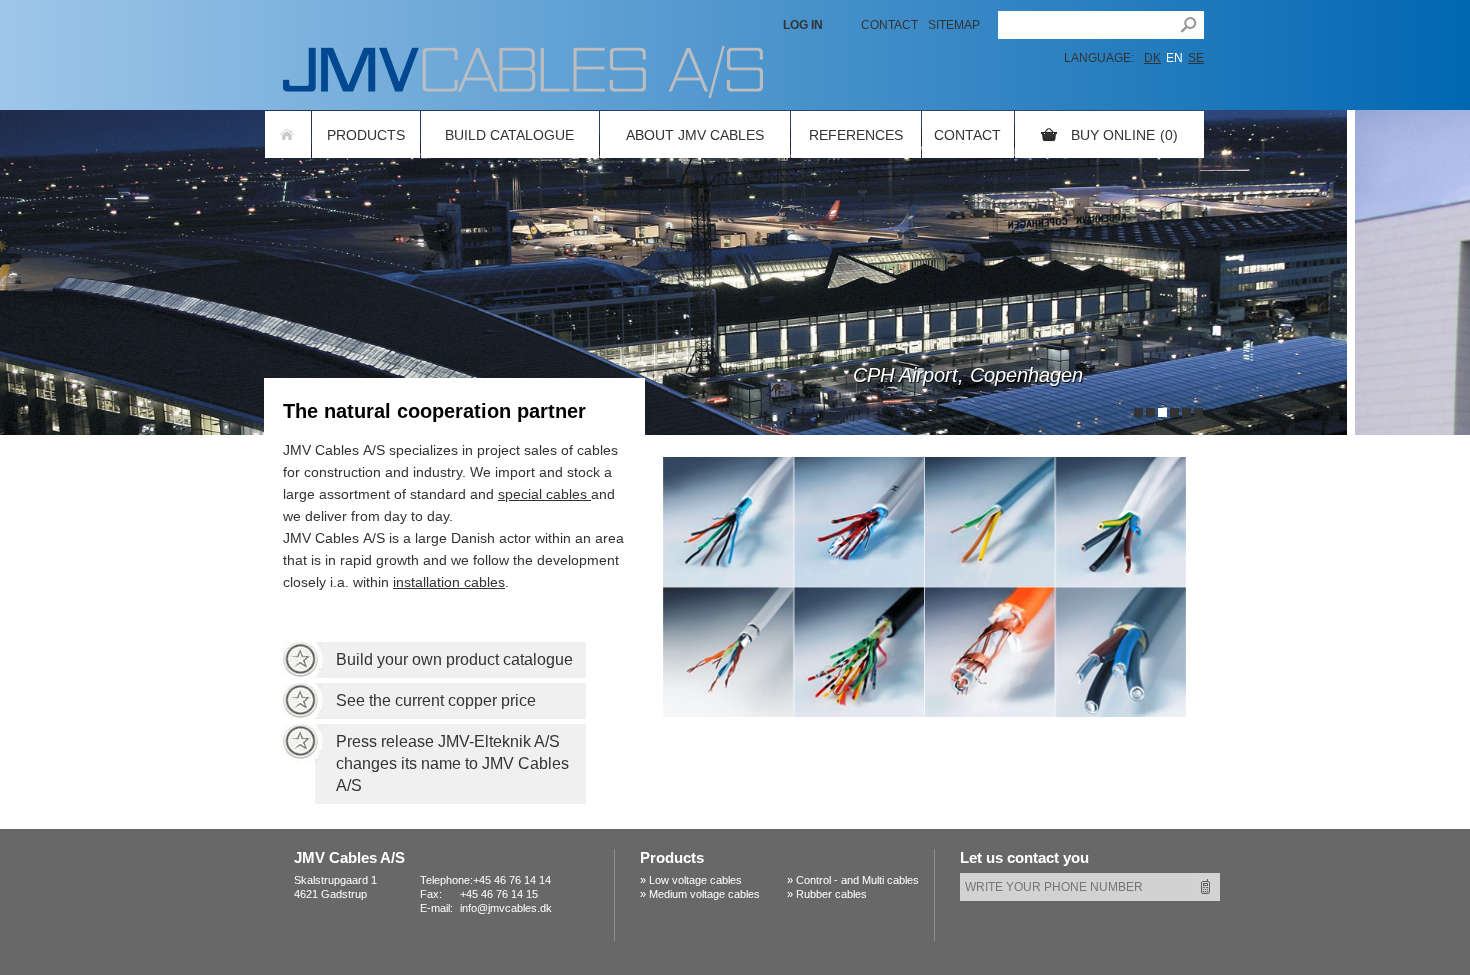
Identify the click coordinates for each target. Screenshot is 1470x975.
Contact (889, 25)
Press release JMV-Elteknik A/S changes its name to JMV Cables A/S (452, 763)
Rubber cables (831, 894)
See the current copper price (436, 700)
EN (1174, 58)
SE (1196, 58)
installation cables (449, 582)
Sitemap (954, 25)
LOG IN (803, 25)
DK (1152, 58)
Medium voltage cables (704, 894)
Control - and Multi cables (857, 880)
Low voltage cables (695, 880)
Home (288, 134)
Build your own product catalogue (454, 659)
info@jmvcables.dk (506, 908)
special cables (544, 494)
